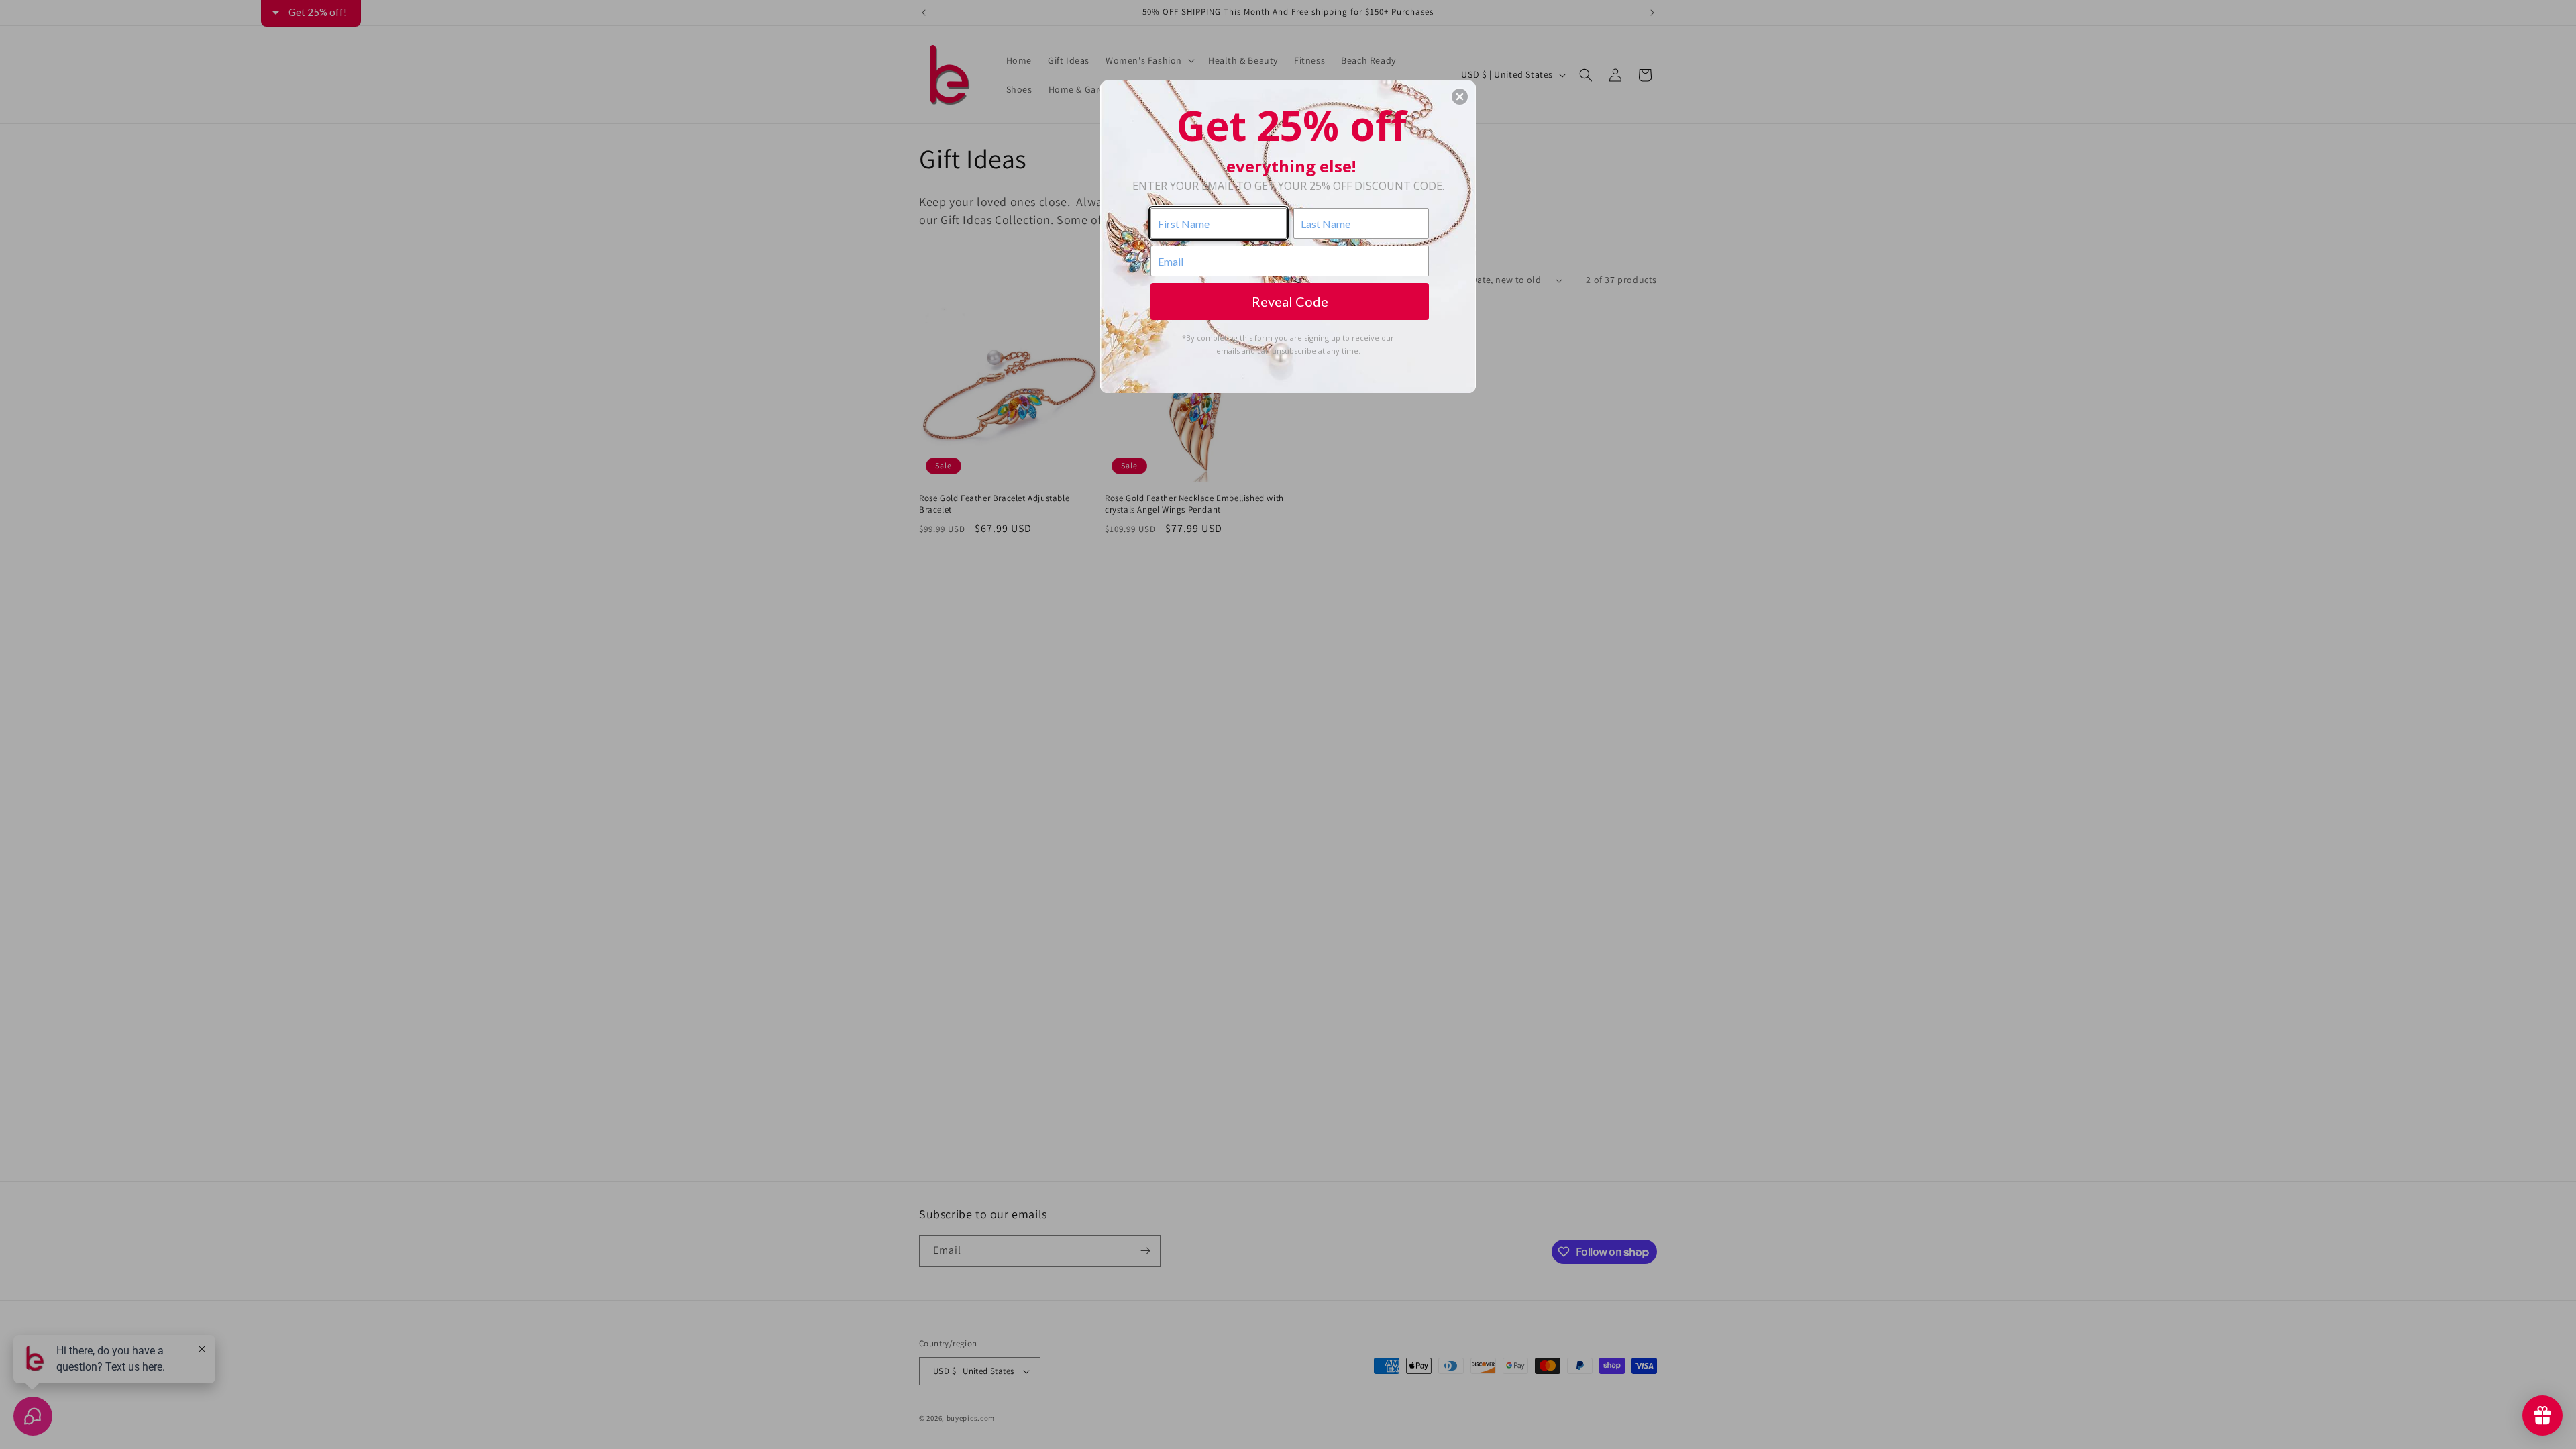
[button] (1460, 97)
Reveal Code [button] (1290, 301)
